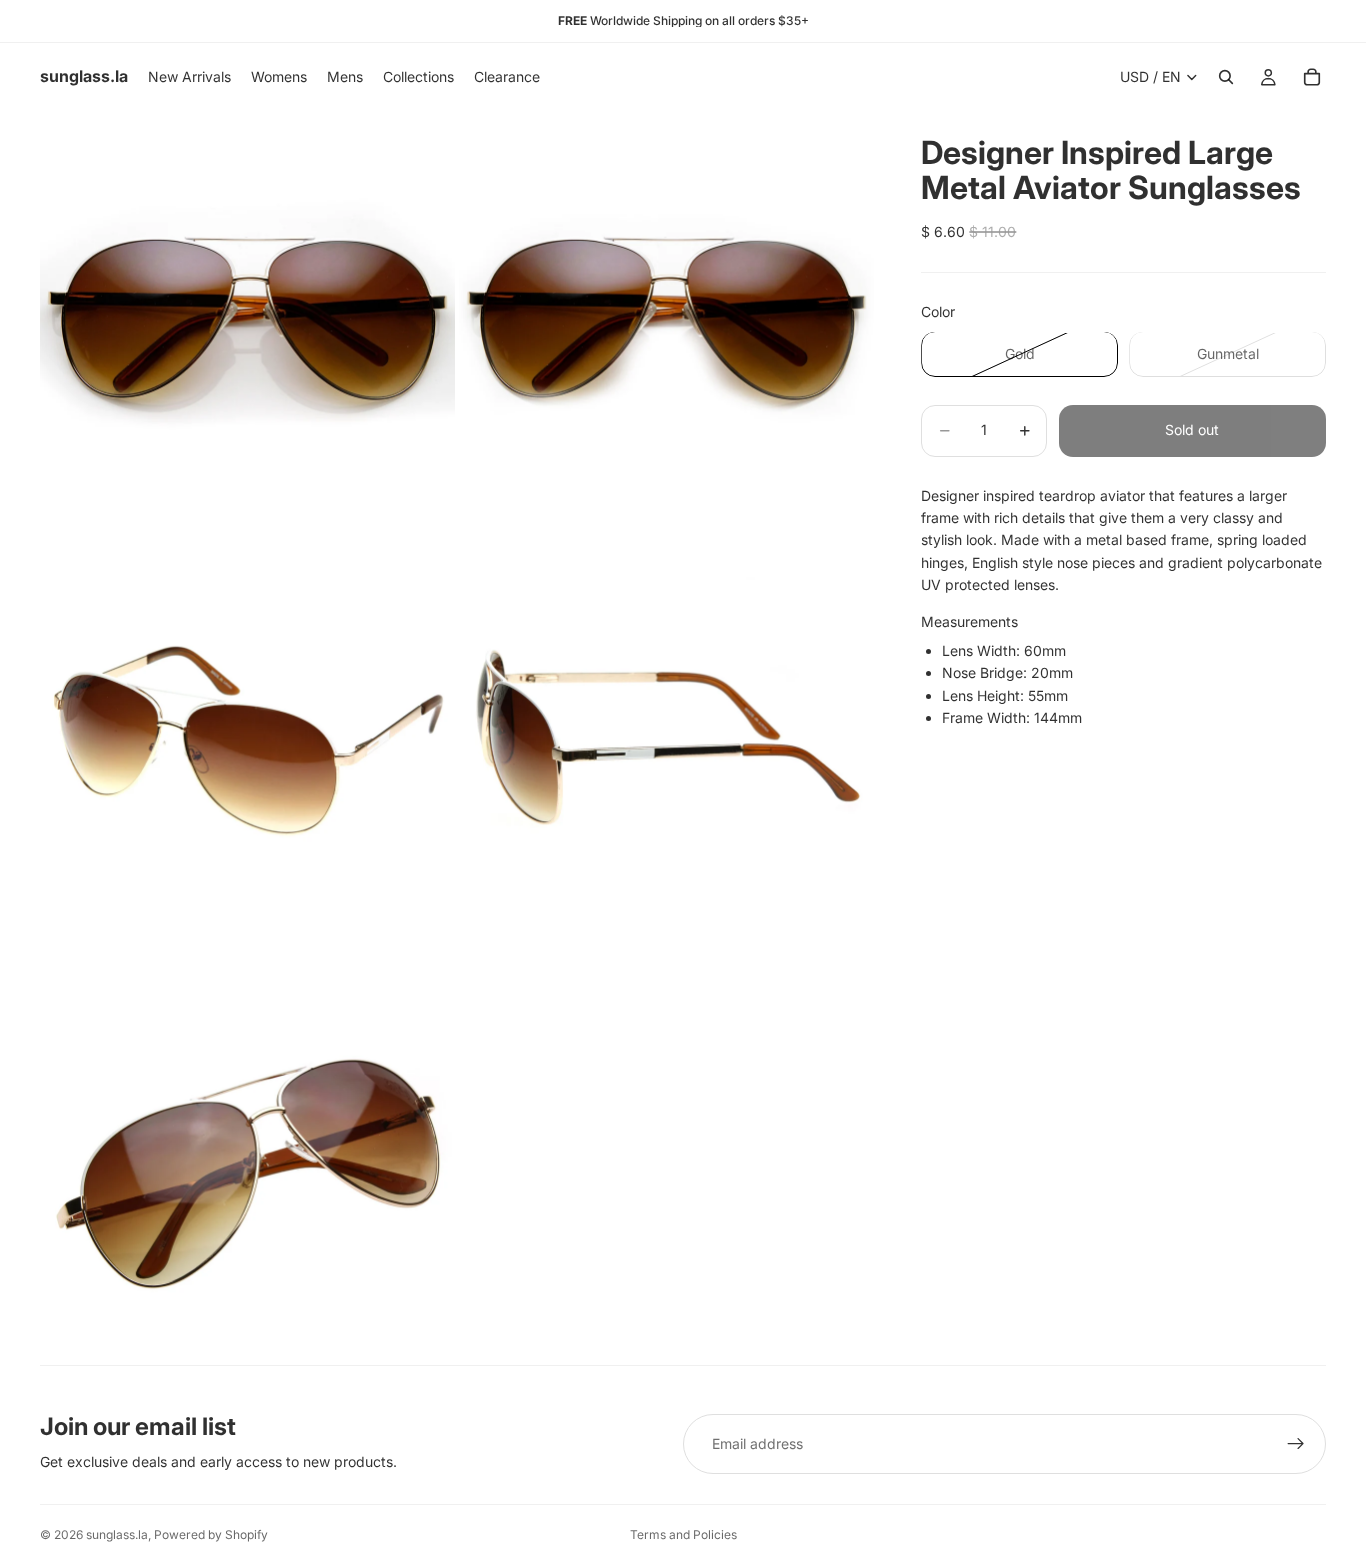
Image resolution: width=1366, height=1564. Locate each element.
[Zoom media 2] (666, 318)
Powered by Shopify (211, 1534)
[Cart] (1312, 77)
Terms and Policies (683, 1534)
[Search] (1226, 77)
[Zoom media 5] (247, 1156)
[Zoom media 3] (247, 737)
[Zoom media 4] (666, 737)
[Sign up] (1296, 1444)
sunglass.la (117, 1534)
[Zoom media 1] (247, 318)
